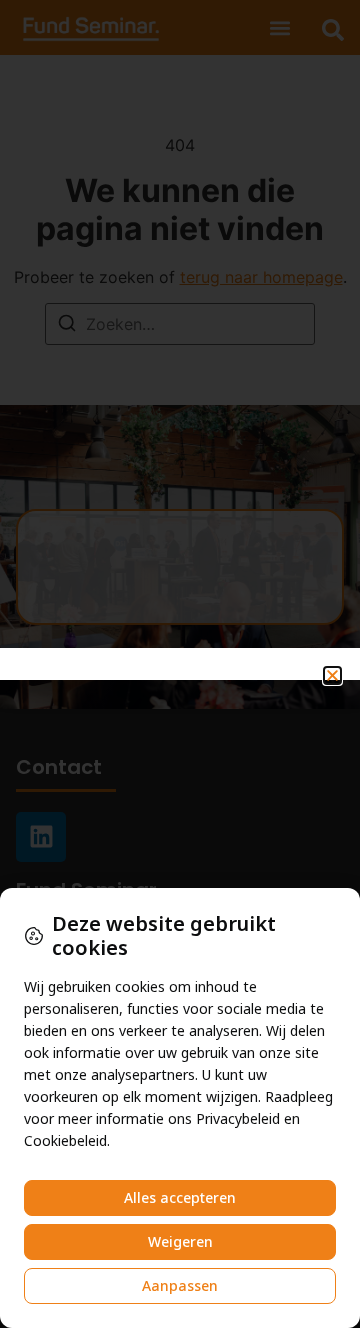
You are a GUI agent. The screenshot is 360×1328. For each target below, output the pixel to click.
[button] (332, 675)
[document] (180, 664)
